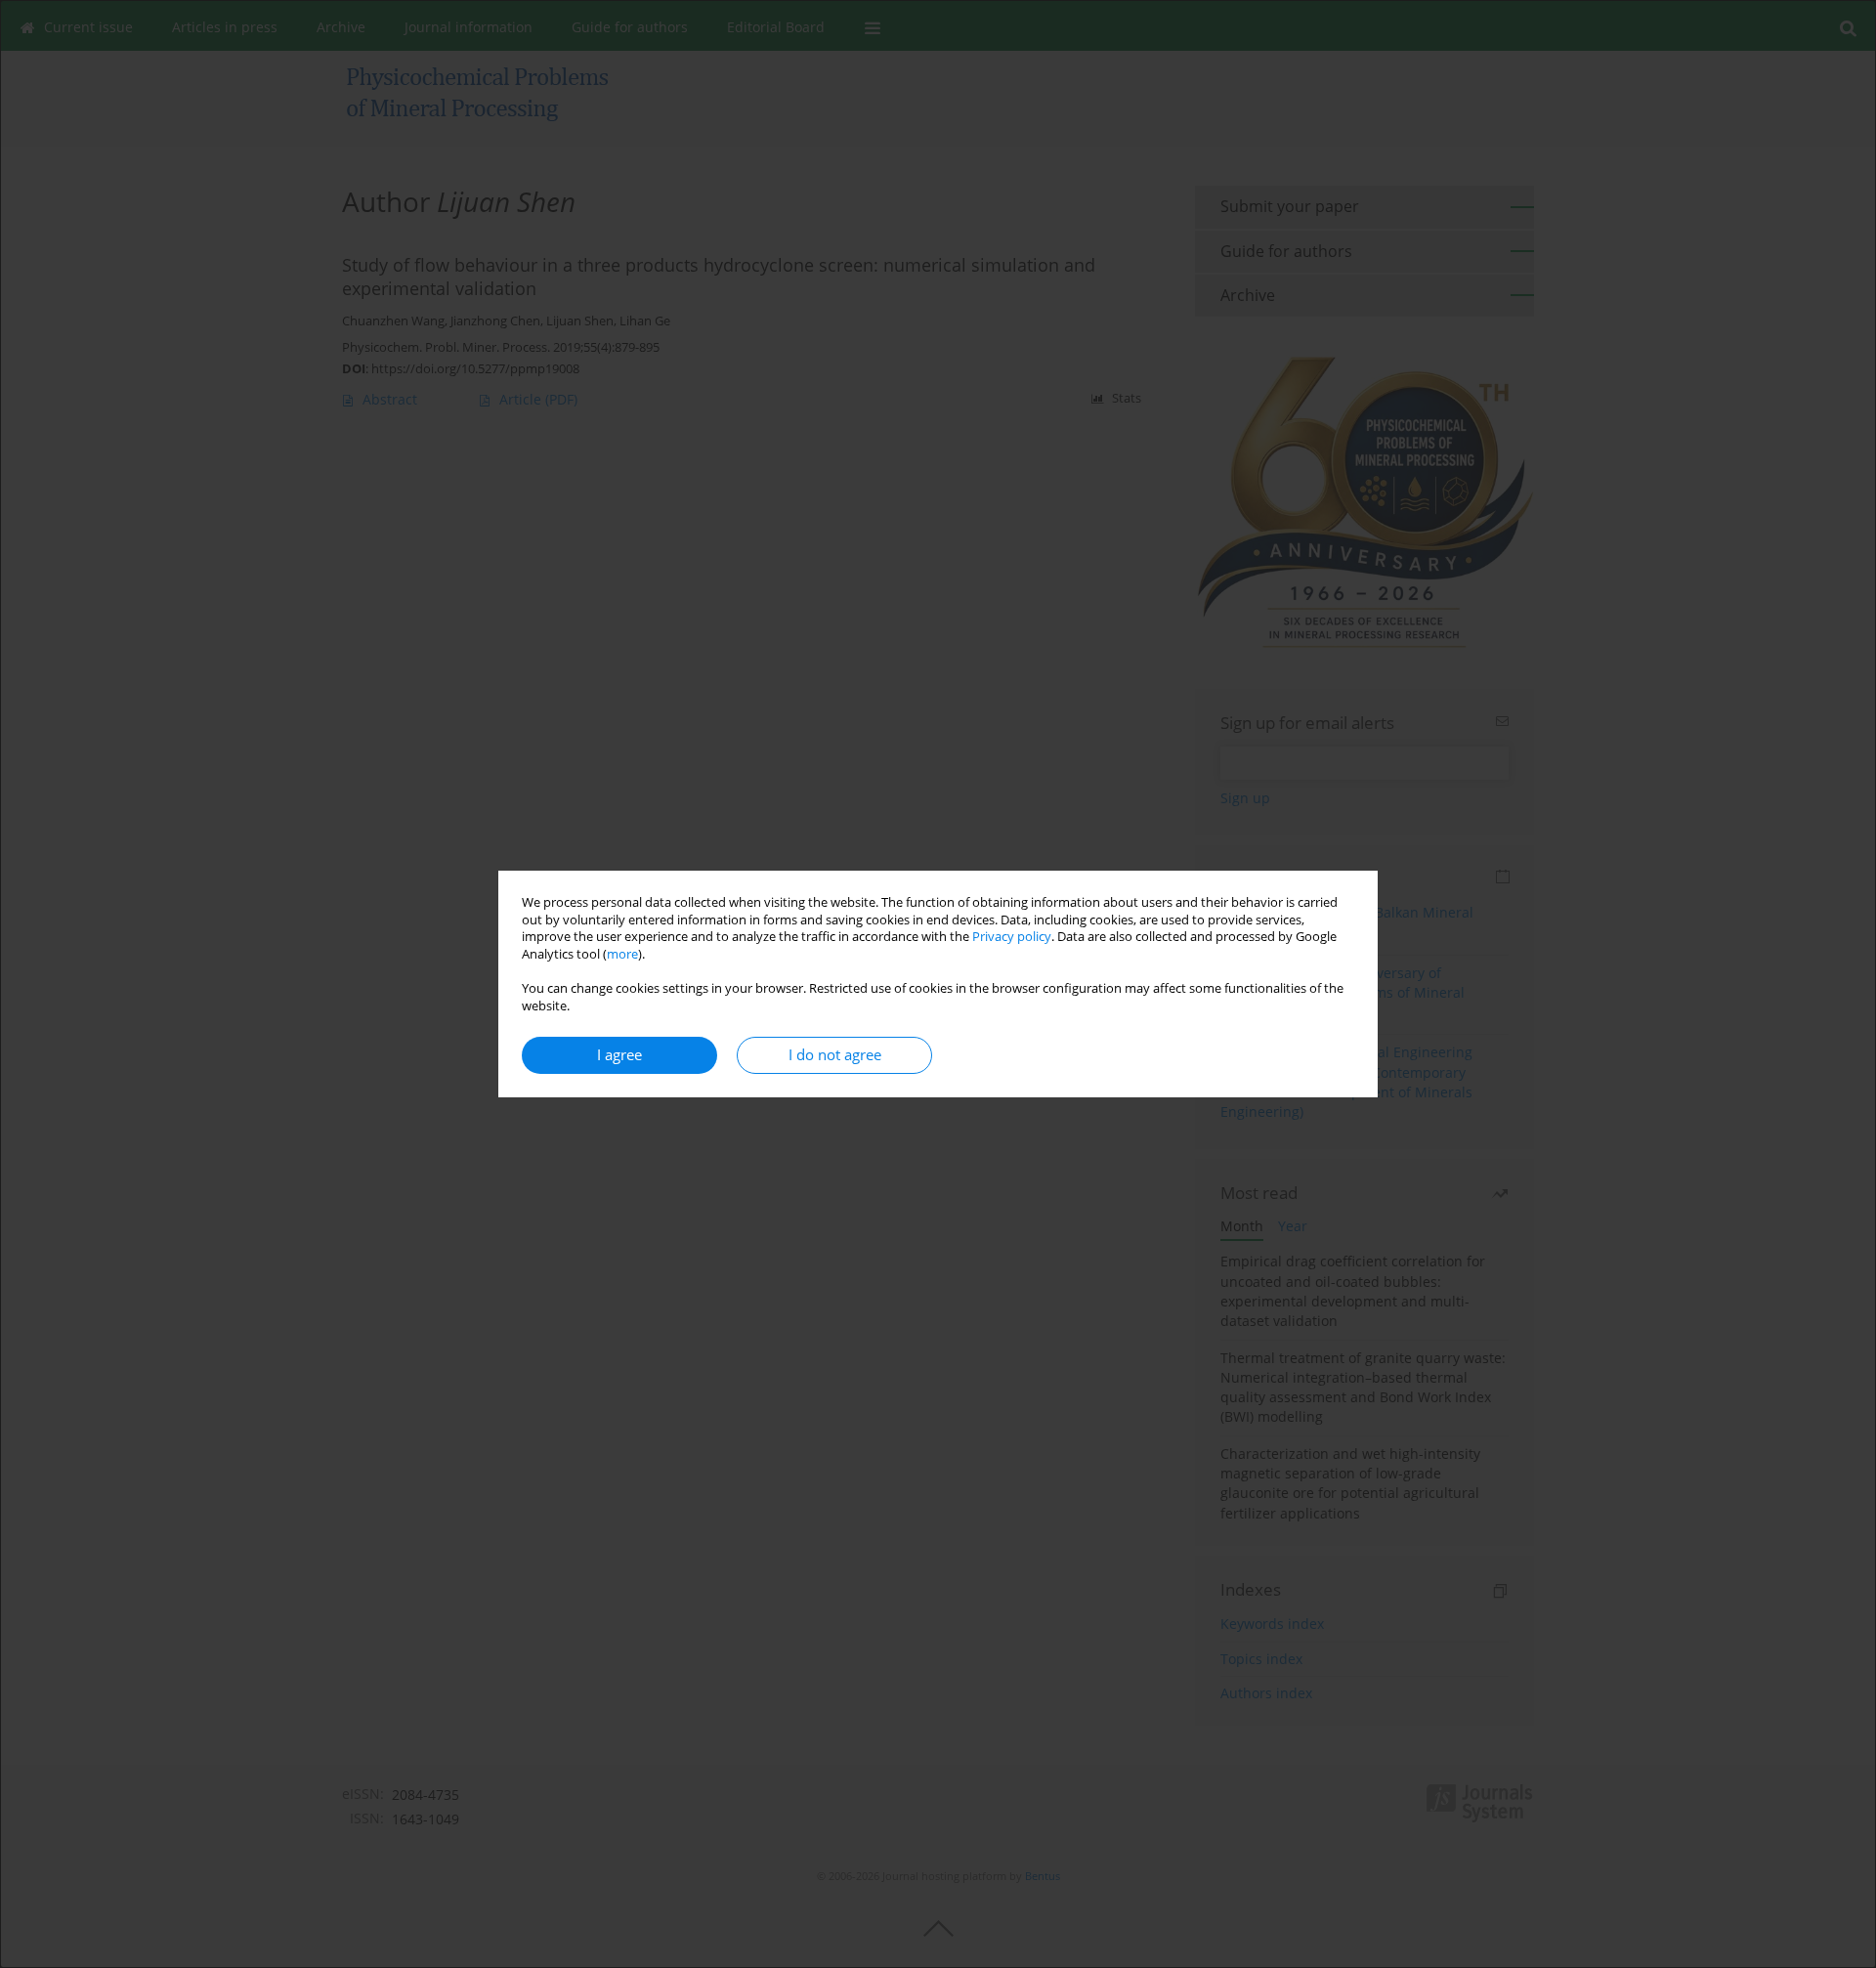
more (622, 954)
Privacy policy (1012, 937)
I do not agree (835, 1055)
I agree (619, 1055)
